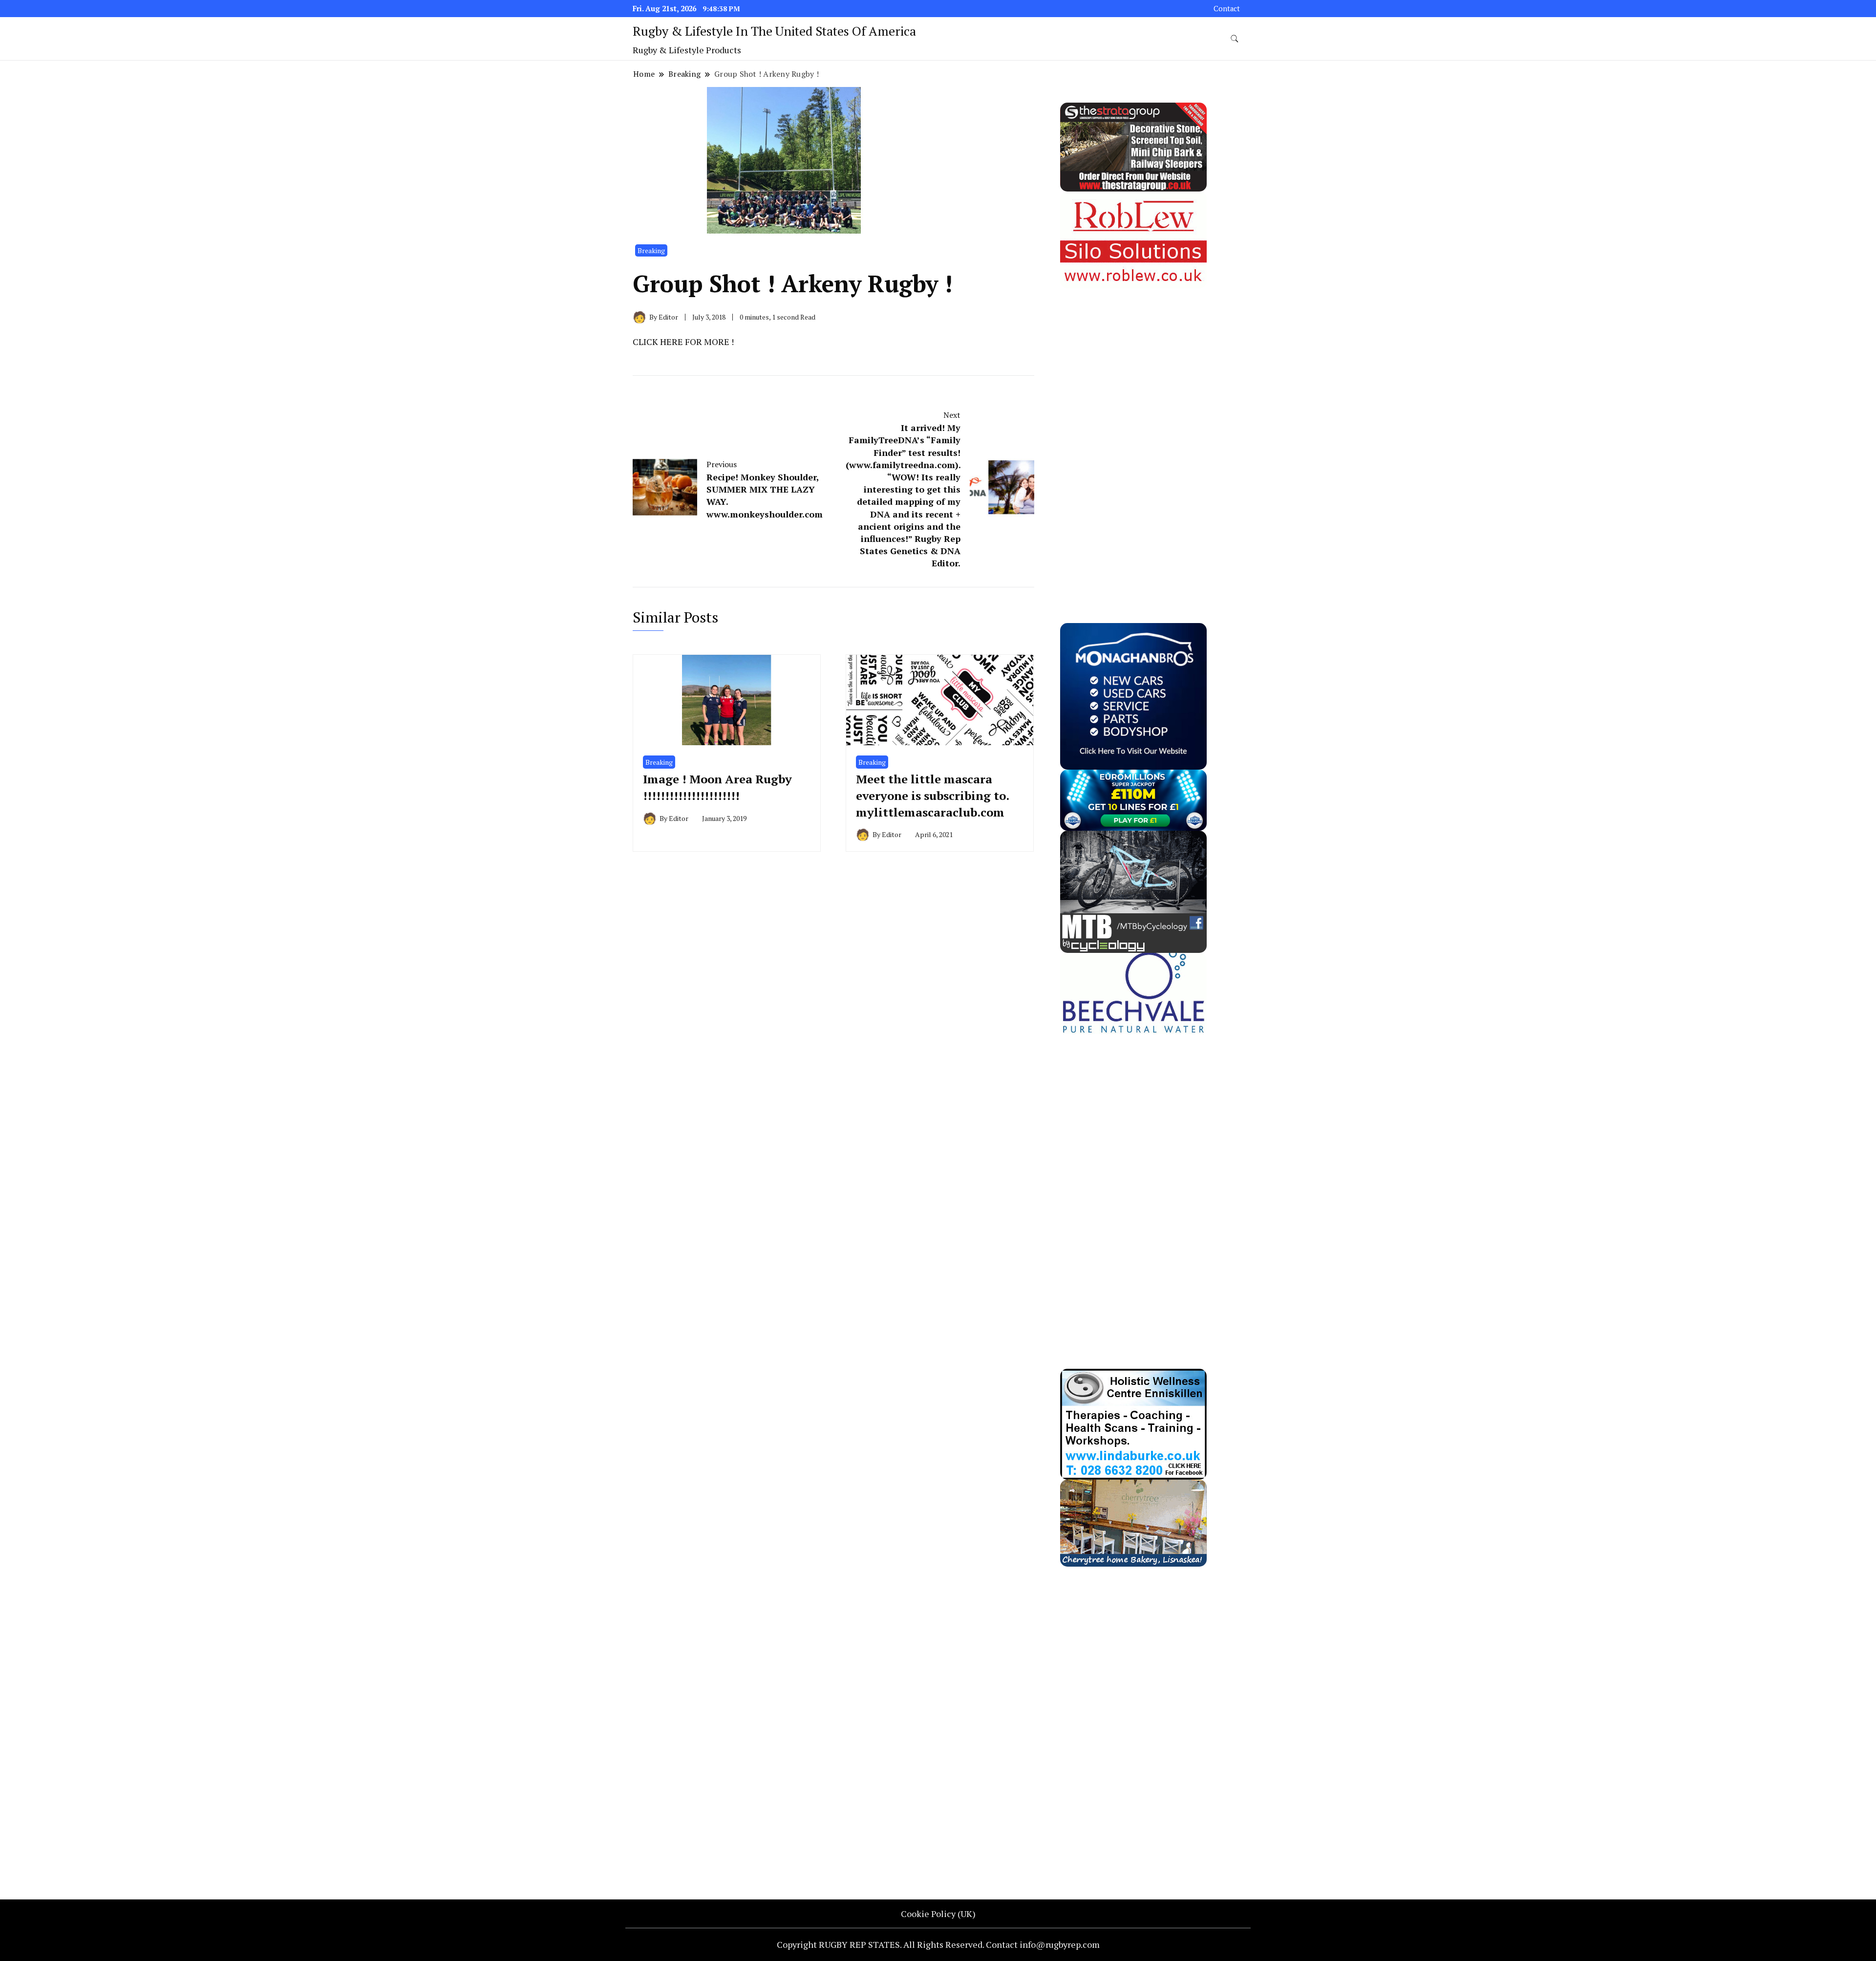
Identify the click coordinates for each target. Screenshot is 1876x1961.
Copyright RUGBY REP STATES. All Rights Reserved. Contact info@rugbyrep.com (938, 1944)
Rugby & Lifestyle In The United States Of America (774, 31)
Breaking (651, 250)
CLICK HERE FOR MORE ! (683, 342)
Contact (1227, 9)
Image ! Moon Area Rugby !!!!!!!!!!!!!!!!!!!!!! (717, 787)
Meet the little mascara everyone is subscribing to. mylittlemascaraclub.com (932, 795)
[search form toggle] (1235, 39)
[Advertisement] (1133, 435)
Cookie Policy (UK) (938, 1914)
